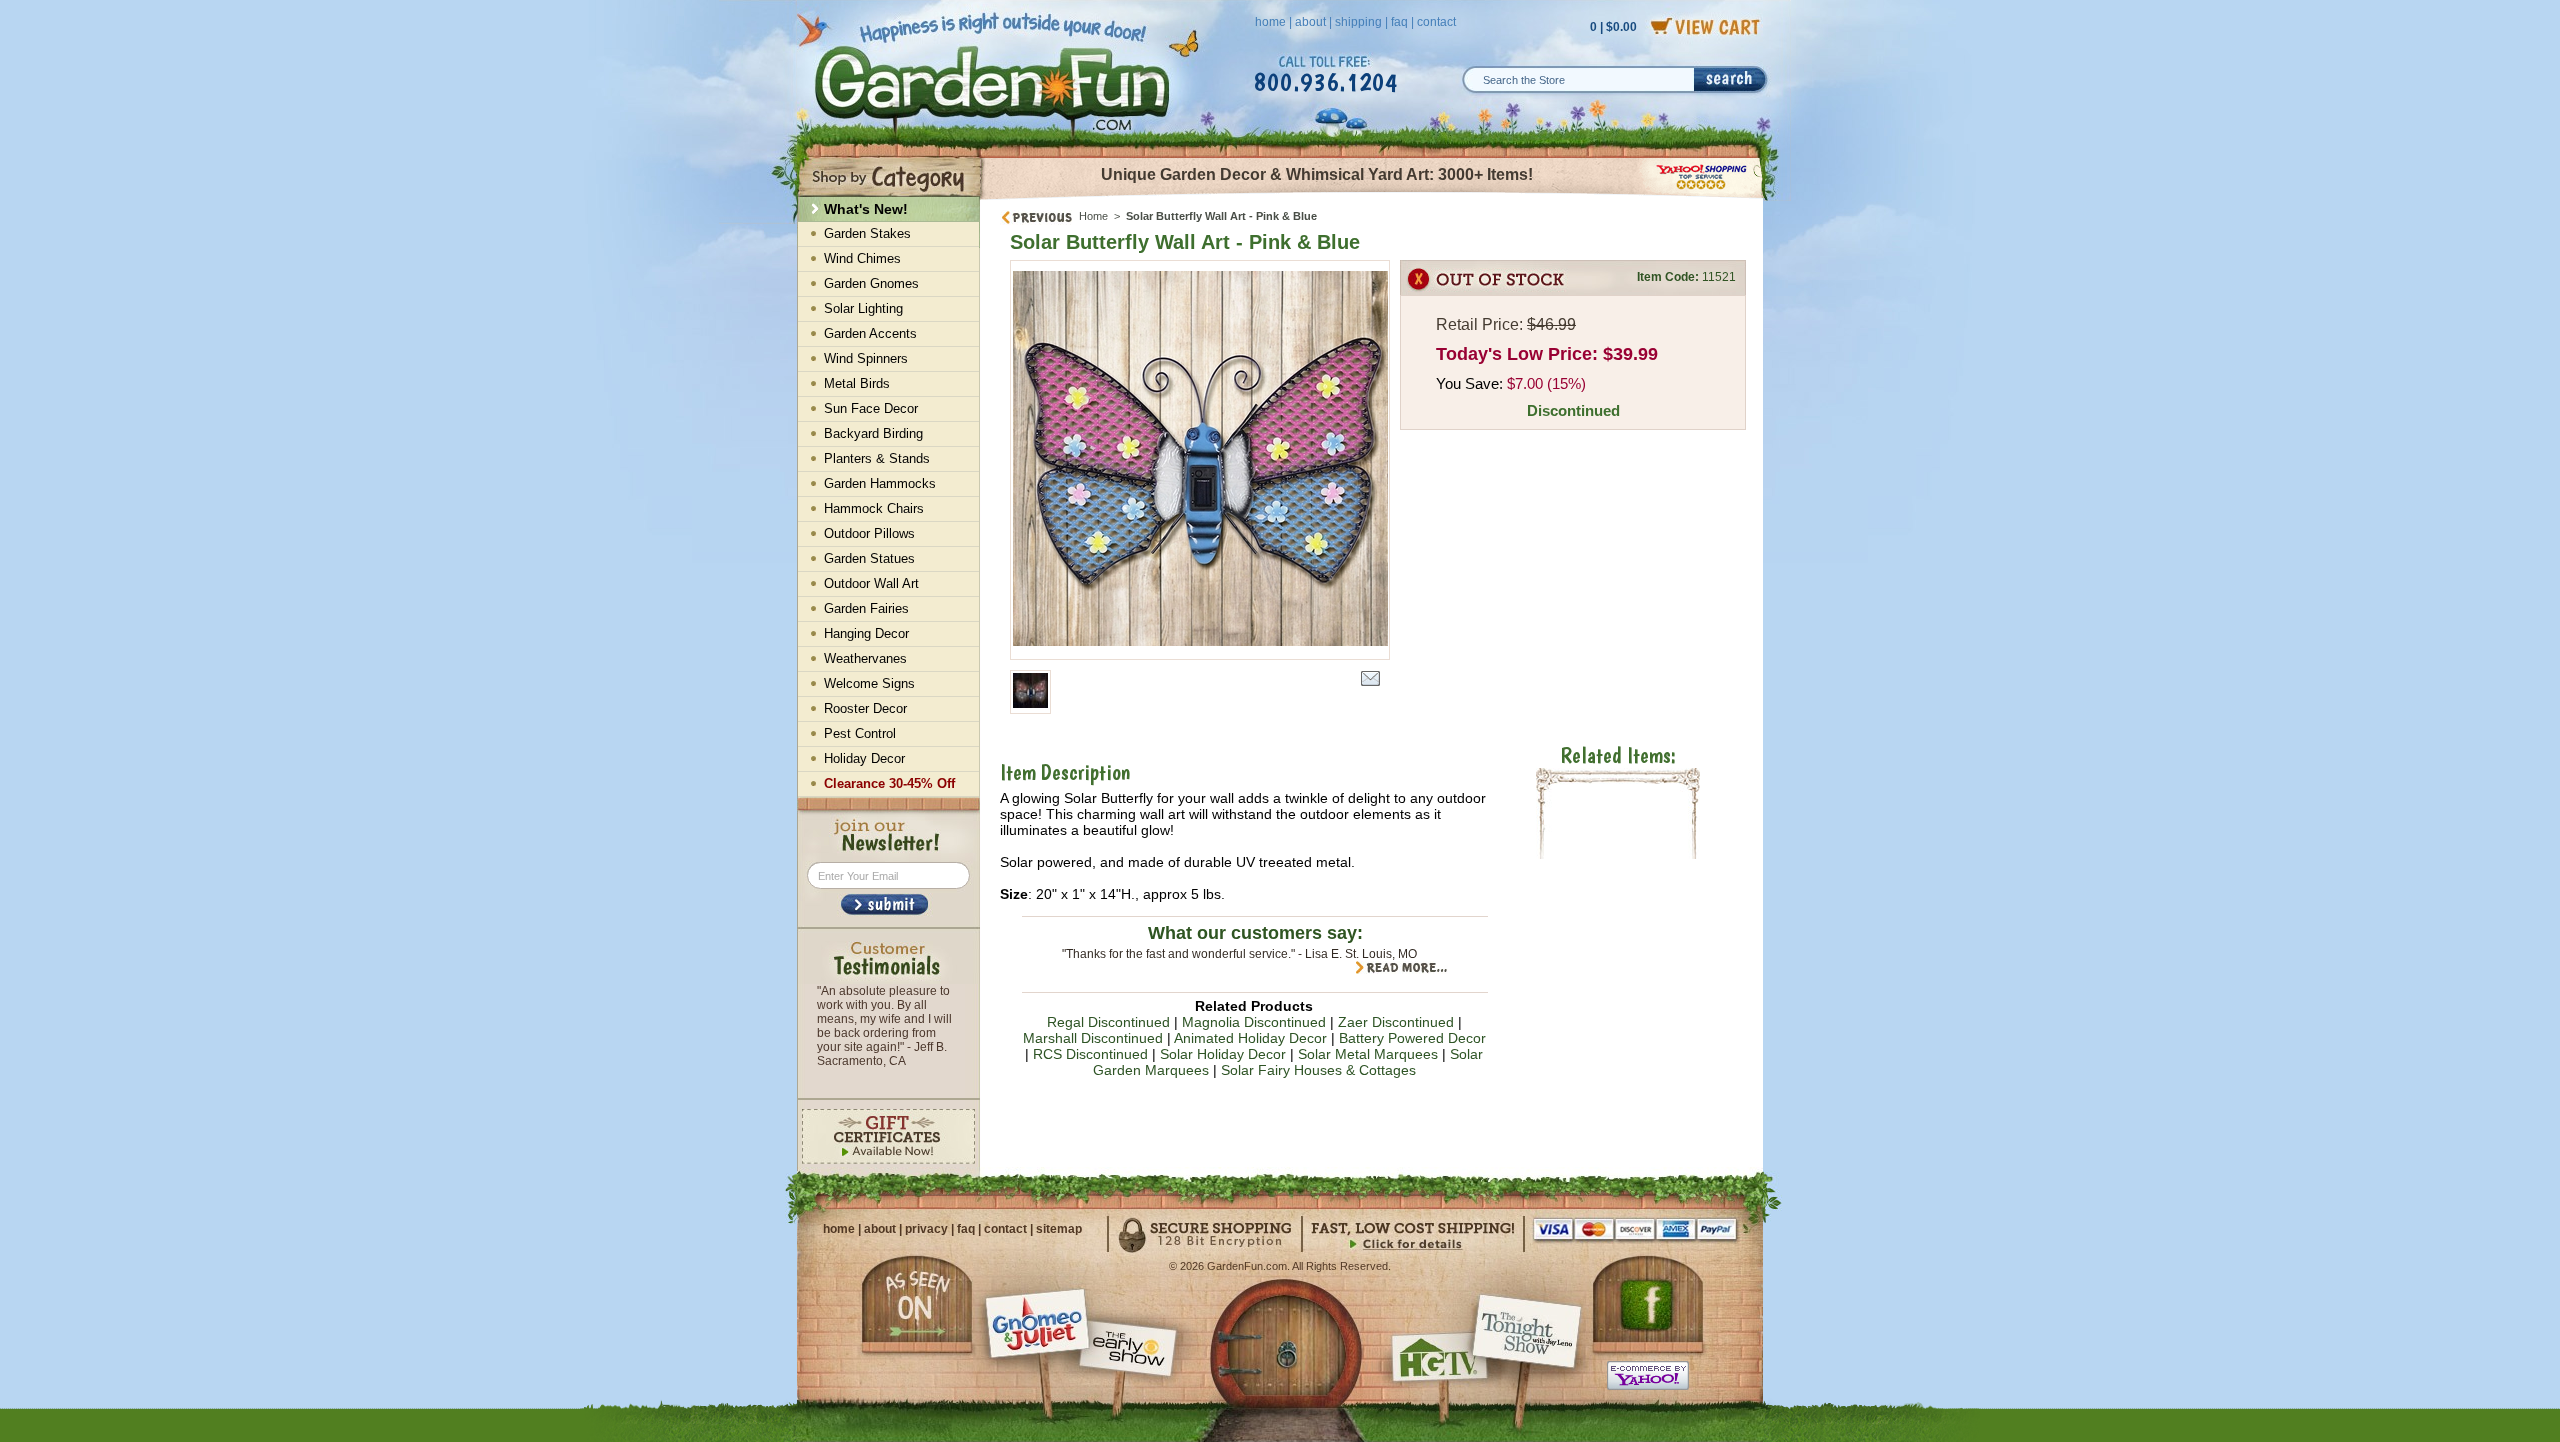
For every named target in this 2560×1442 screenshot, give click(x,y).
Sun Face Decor (871, 408)
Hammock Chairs (874, 508)
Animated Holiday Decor (1250, 1038)
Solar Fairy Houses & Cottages (1318, 1070)
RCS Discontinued (1090, 1054)
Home (1093, 216)
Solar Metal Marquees (1368, 1054)
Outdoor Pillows (869, 533)
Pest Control (860, 733)
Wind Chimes (862, 258)
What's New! (866, 209)
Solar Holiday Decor (1223, 1054)
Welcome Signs (869, 683)
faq (1399, 22)
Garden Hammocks (880, 483)
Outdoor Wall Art (871, 583)
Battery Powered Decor (1412, 1038)
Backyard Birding (873, 433)
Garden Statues (869, 558)
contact (1436, 22)
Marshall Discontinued (1093, 1038)
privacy (926, 1229)
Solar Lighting (863, 308)
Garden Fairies (866, 608)
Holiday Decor (864, 758)
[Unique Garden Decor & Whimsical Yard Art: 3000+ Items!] (1372, 198)
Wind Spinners (866, 358)
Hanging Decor (866, 633)
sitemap (1059, 1229)
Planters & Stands (877, 458)
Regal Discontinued (1108, 1022)
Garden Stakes (867, 233)
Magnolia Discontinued (1254, 1022)
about (1310, 22)
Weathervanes (865, 658)
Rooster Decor (865, 708)
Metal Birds (857, 383)
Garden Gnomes (871, 283)
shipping (1358, 22)
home (1270, 22)
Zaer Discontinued (1396, 1022)
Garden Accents (870, 333)
